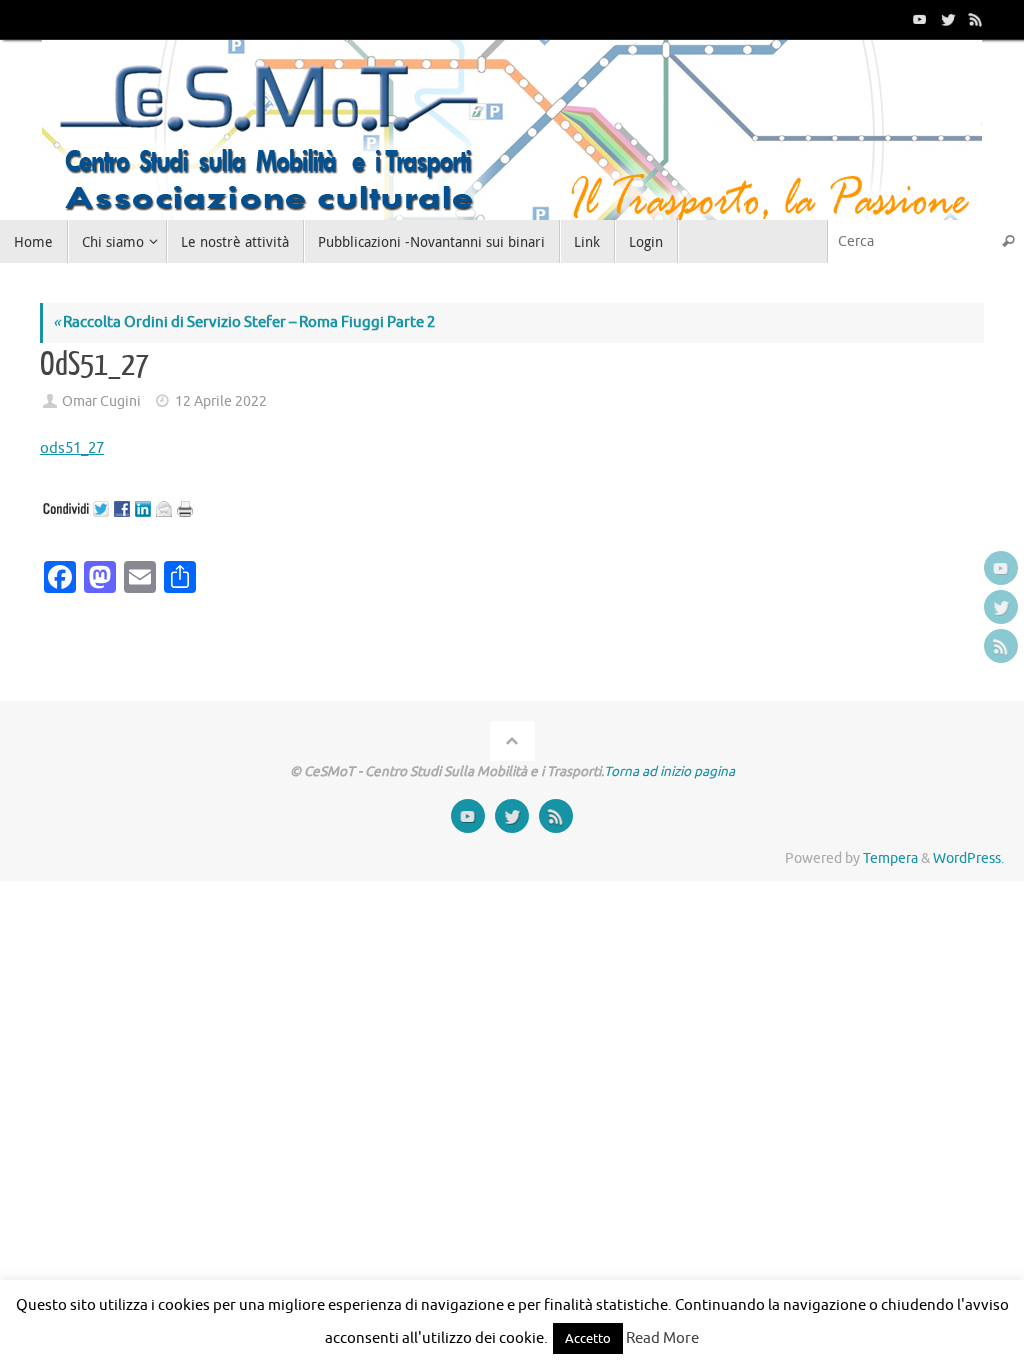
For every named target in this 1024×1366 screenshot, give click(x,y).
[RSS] (974, 19)
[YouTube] (918, 19)
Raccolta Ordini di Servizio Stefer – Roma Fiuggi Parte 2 (244, 322)
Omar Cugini (101, 401)
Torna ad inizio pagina (669, 771)
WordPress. (968, 858)
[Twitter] (946, 19)
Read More (662, 1338)
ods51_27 (72, 448)
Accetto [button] (588, 1338)
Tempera (890, 858)
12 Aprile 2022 (221, 401)
